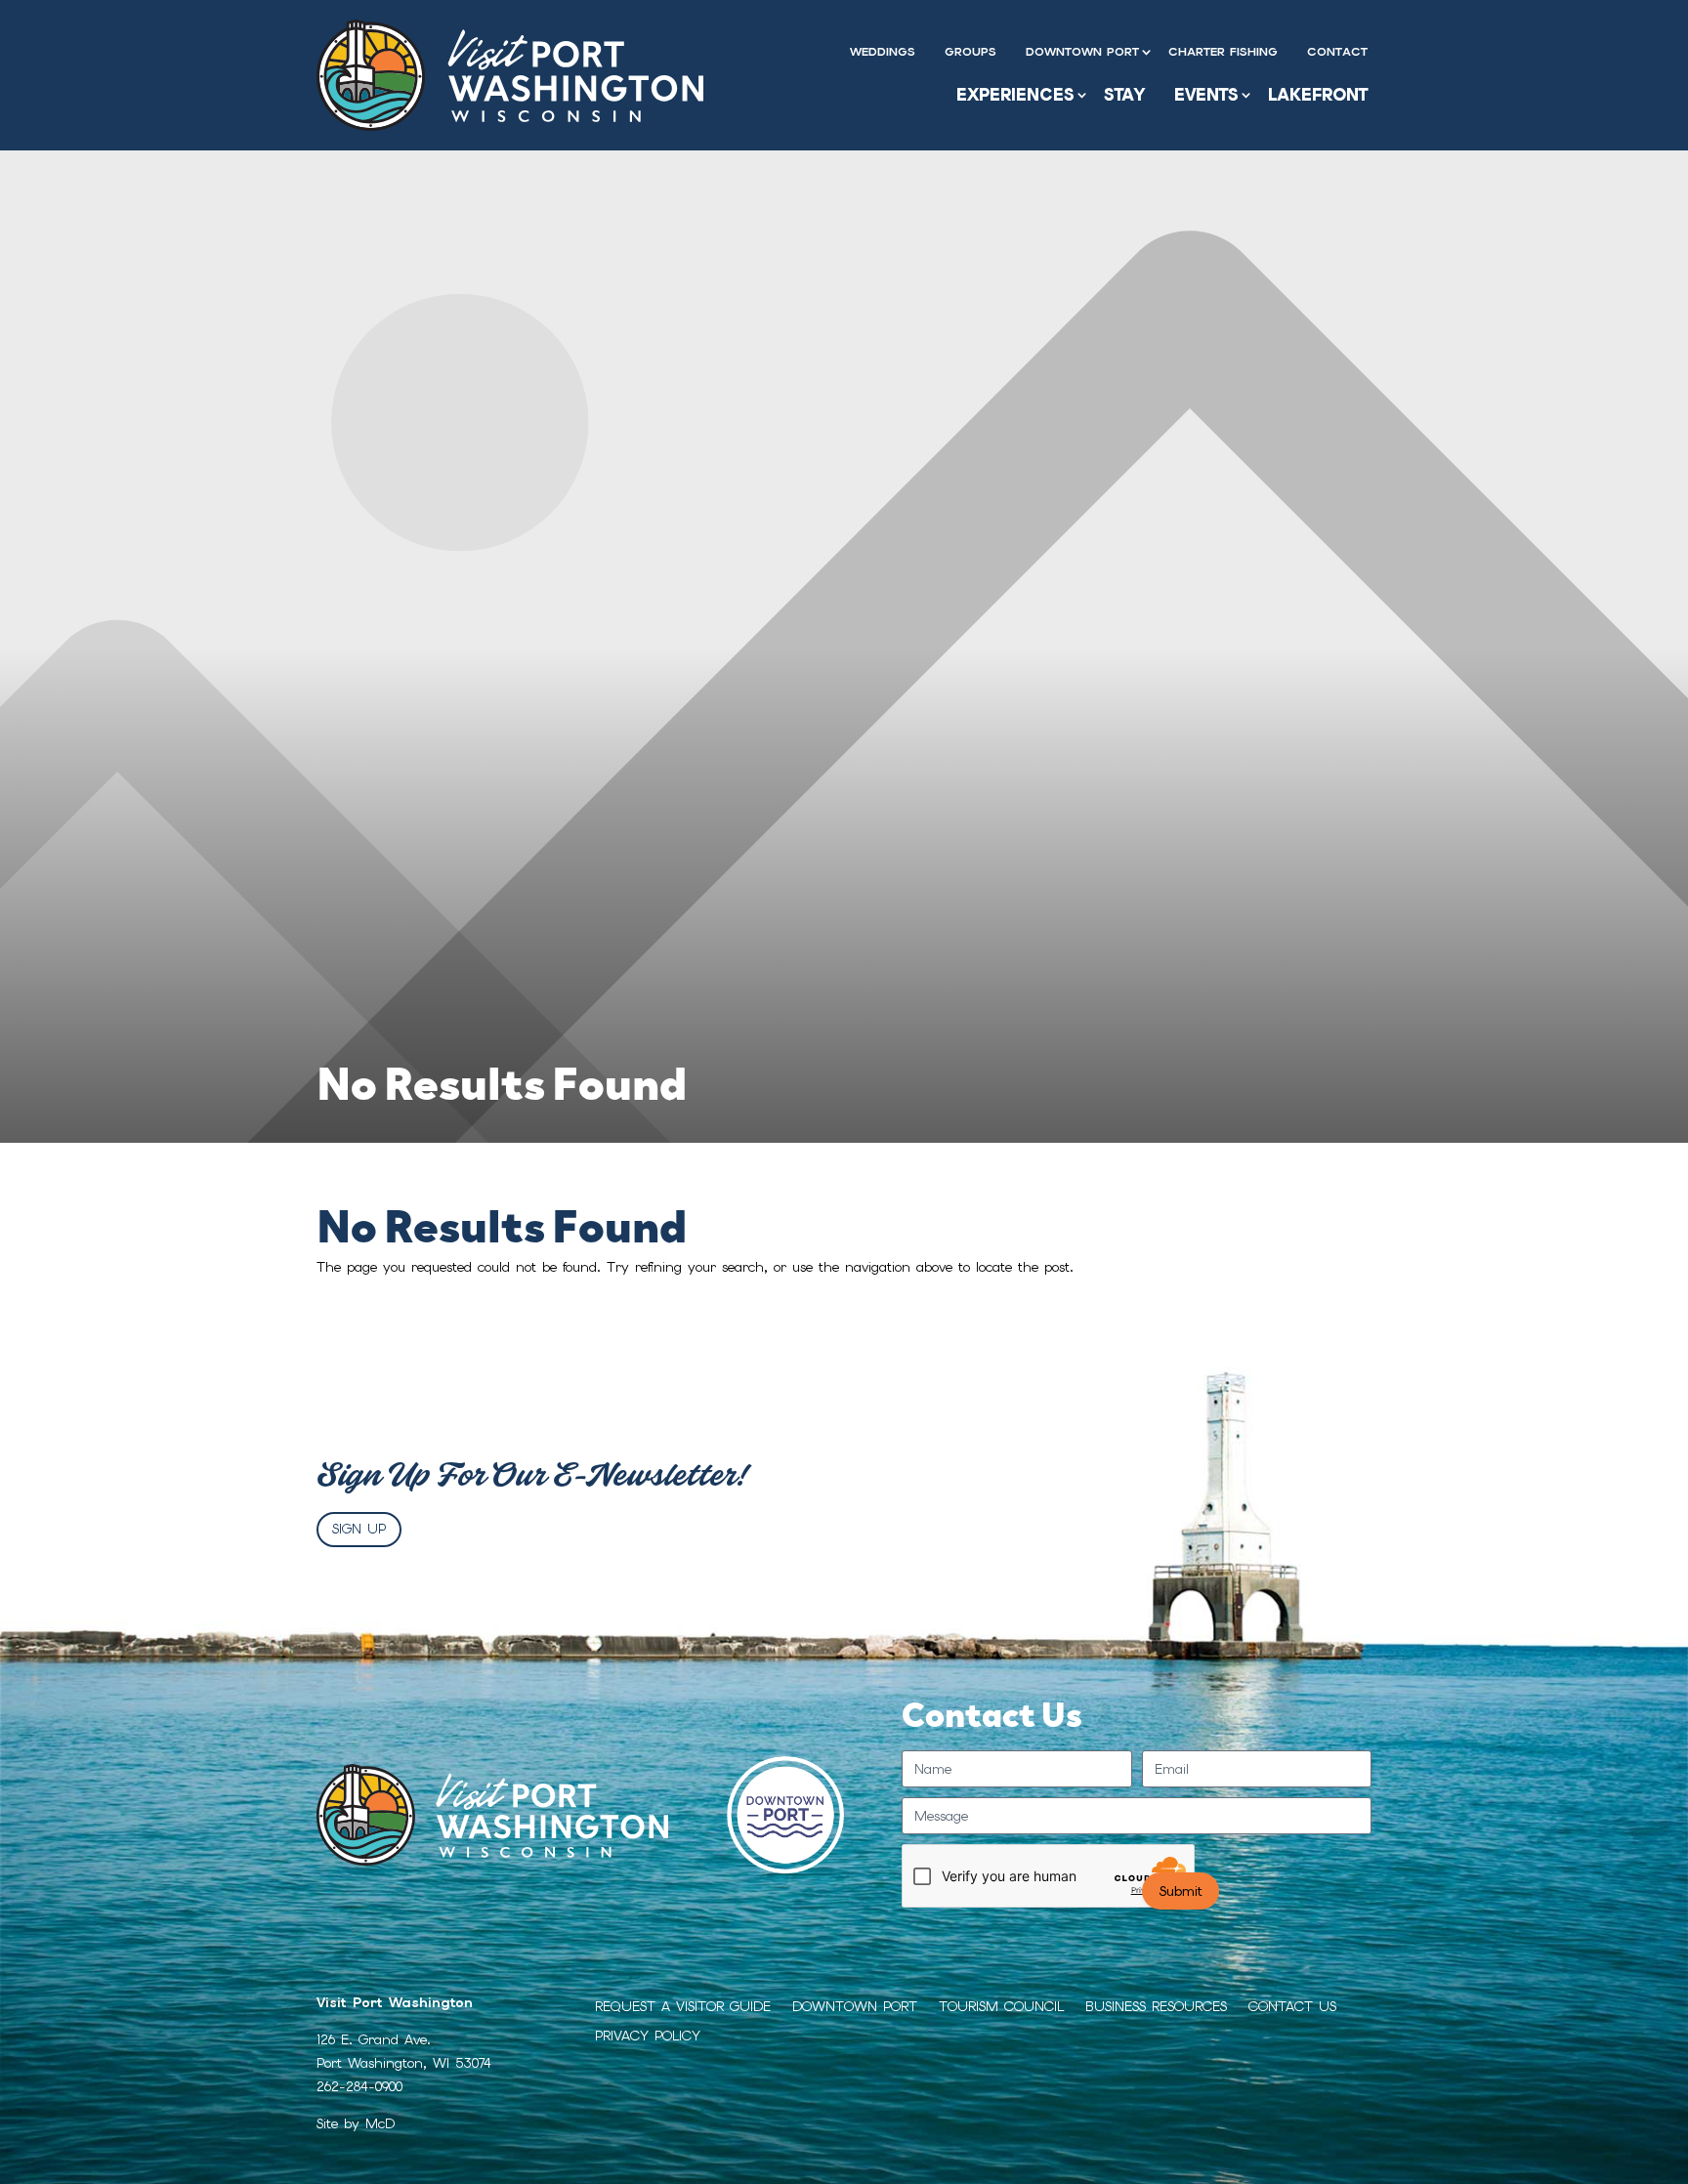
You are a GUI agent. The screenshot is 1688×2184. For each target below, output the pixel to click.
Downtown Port (1082, 52)
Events (1206, 95)
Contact (1337, 52)
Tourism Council (1001, 2007)
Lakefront (1318, 95)
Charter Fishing (1223, 52)
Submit (1181, 1891)
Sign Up (359, 1529)
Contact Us (1292, 2007)
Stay (1124, 95)
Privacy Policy (648, 2037)
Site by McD (356, 2123)
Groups (971, 52)
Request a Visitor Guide (683, 2007)
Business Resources (1156, 2007)
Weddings (883, 52)
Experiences (1015, 95)
